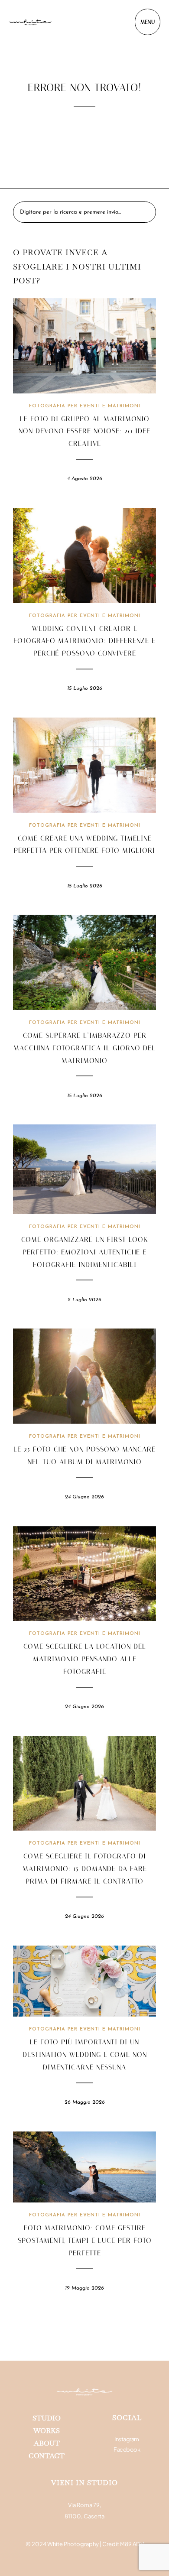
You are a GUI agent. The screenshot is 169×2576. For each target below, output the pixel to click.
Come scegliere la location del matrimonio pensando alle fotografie (85, 1659)
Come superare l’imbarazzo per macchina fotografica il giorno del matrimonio (84, 1048)
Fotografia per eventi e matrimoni (85, 406)
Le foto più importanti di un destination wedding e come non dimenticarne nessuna (85, 2055)
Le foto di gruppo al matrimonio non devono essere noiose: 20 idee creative (84, 431)
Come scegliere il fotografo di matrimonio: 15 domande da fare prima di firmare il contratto (85, 1869)
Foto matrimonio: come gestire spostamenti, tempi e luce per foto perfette (85, 2240)
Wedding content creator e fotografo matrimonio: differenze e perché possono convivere (84, 641)
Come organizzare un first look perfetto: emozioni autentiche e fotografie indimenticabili (85, 1252)
